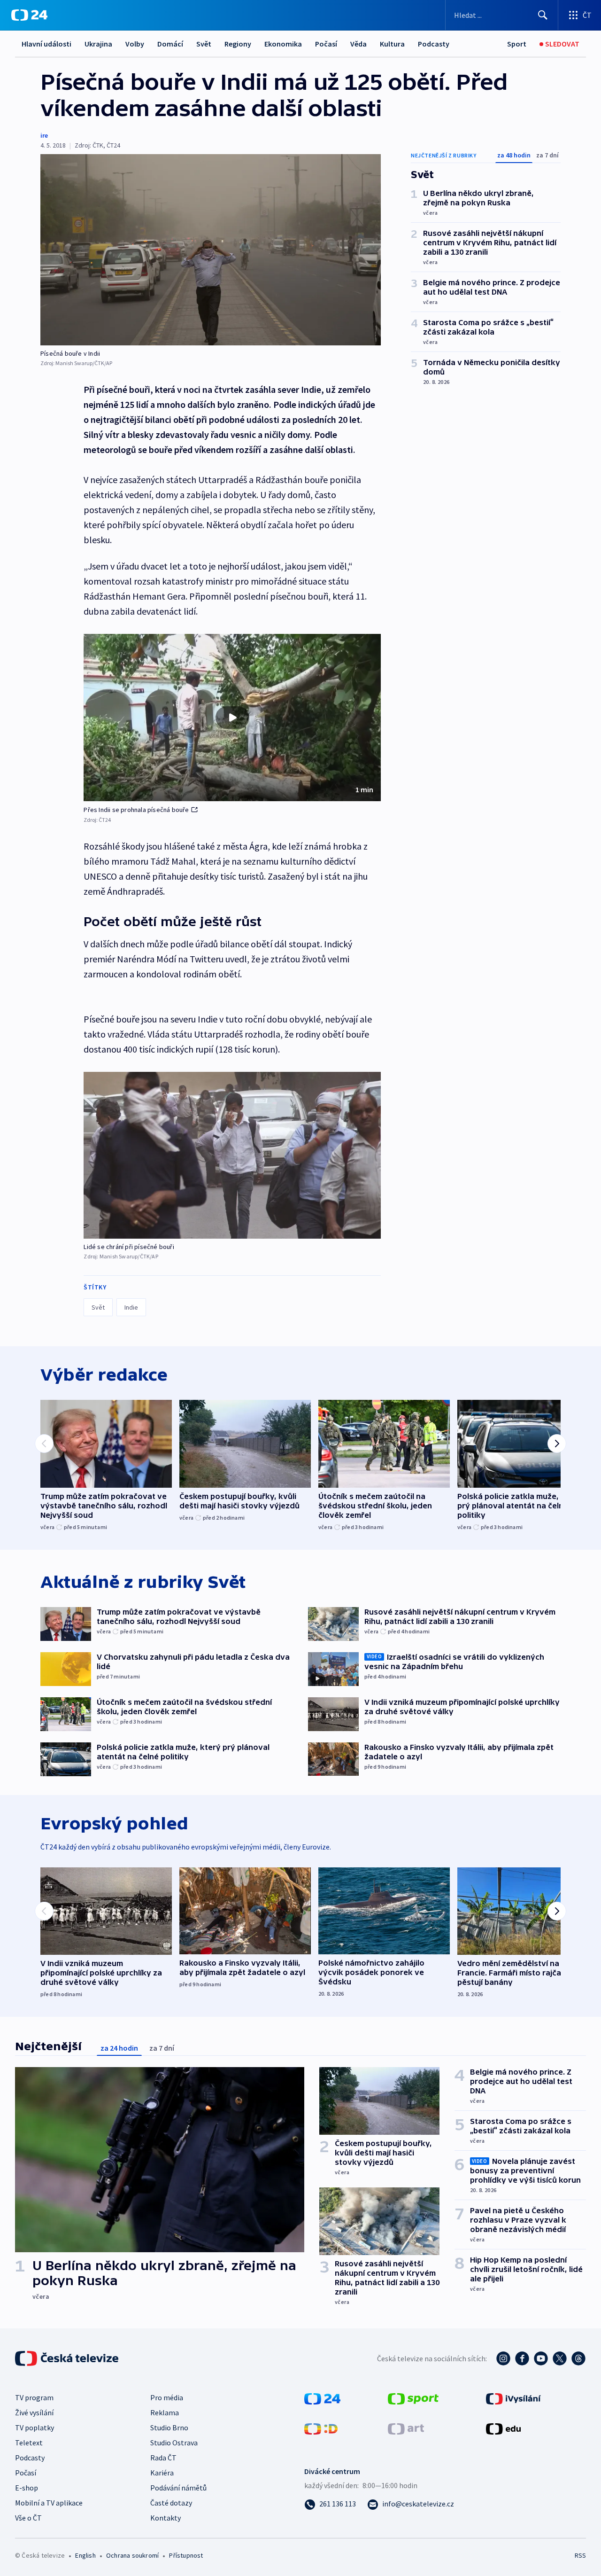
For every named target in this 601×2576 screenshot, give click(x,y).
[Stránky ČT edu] (503, 2428)
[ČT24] (29, 15)
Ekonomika (283, 44)
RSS (580, 2555)
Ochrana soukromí (132, 2555)
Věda (358, 44)
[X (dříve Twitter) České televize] (560, 2358)
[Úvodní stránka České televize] (68, 2358)
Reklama (165, 2412)
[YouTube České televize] (541, 2358)
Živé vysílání (34, 2412)
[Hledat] (543, 15)
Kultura (392, 44)
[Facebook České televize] (522, 2358)
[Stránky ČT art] (406, 2428)
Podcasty (434, 44)
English (85, 2555)
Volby (135, 44)
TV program (34, 2397)
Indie (131, 1307)
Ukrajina (98, 44)
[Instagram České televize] (503, 2358)
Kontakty (166, 2518)
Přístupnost (186, 2555)
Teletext (29, 2443)
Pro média (167, 2397)
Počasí (326, 44)
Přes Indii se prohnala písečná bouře (136, 810)
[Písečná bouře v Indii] (211, 250)
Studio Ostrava (174, 2443)
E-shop (27, 2488)
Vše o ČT (28, 2518)
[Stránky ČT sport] (413, 2398)
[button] (232, 718)
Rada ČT (163, 2458)
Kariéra (162, 2473)
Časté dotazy (171, 2503)
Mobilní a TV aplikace (49, 2503)
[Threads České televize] (578, 2358)
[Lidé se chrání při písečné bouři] (232, 1155)
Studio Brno (169, 2428)
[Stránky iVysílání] (513, 2398)
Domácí (170, 44)
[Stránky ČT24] (322, 2398)
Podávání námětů (178, 2488)
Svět (204, 44)
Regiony (238, 44)
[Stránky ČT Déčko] (321, 2428)
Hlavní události (46, 44)
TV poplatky (35, 2428)
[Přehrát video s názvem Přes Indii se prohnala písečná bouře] (232, 718)
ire (44, 135)
